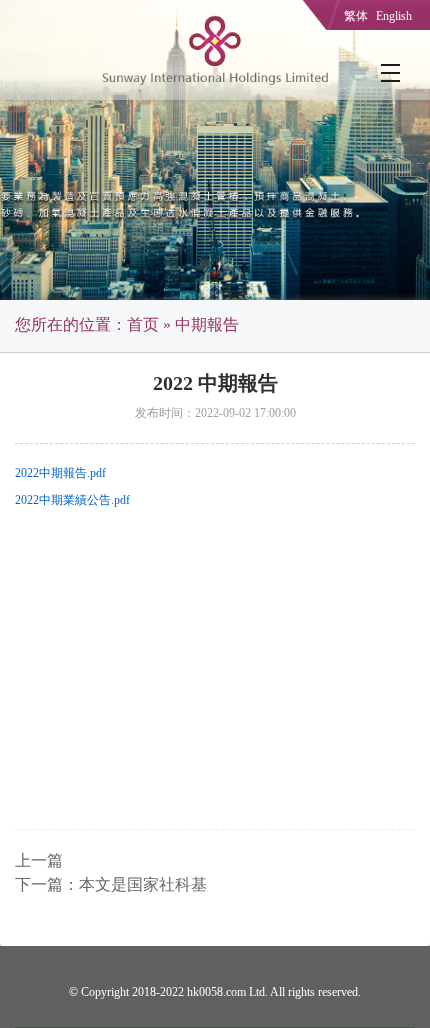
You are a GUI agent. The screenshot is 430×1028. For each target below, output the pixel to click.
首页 (143, 324)
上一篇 (39, 860)
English (394, 16)
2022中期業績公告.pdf (72, 500)
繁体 (356, 16)
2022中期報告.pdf (60, 473)
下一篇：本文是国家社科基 (111, 884)
